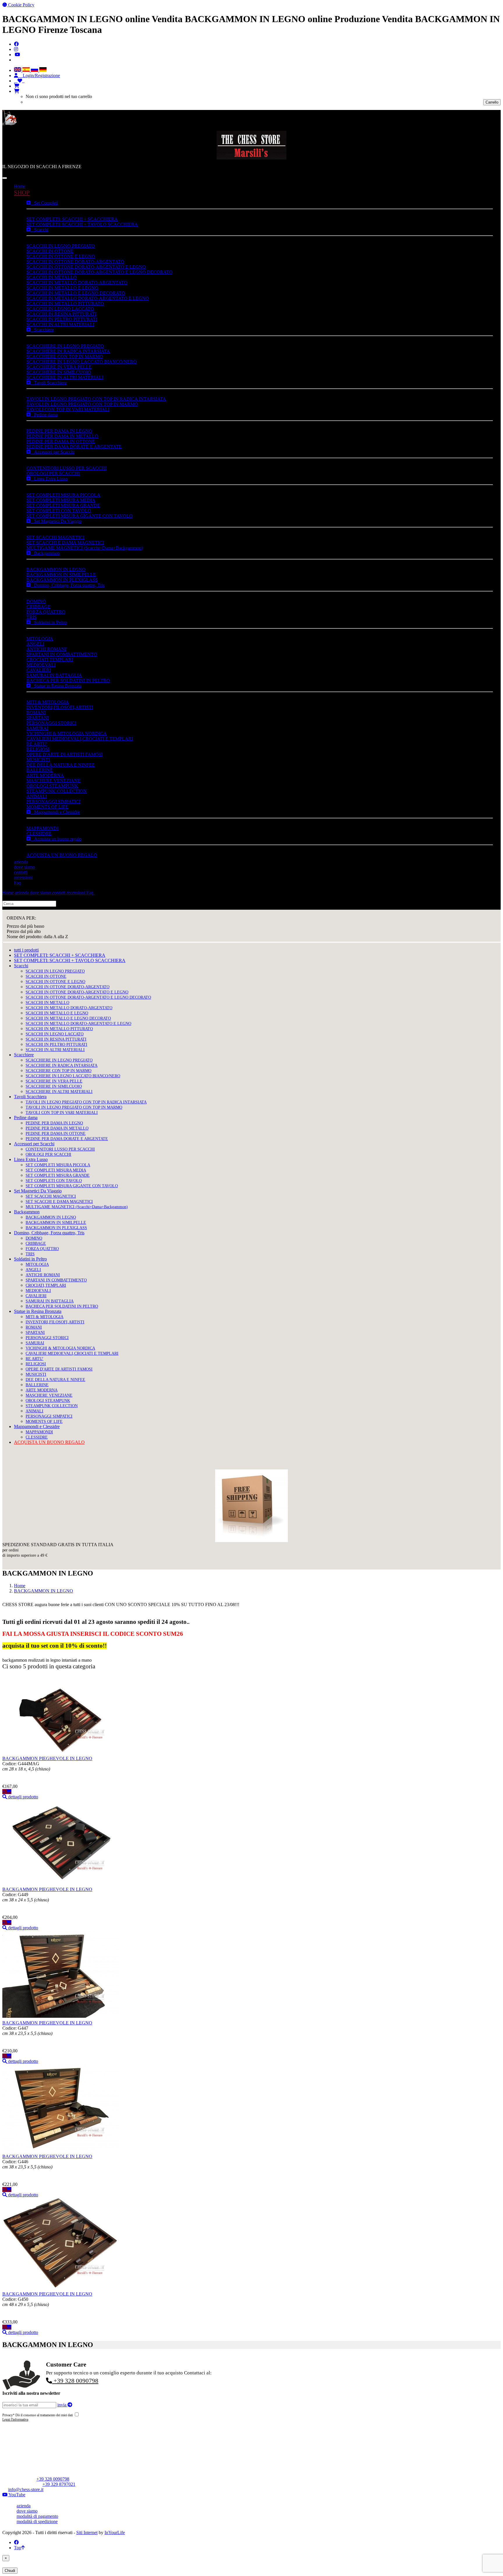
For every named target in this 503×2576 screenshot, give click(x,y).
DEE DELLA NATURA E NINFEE (61, 765)
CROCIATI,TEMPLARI (50, 660)
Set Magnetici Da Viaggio (56, 521)
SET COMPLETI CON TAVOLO (59, 511)
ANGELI (35, 644)
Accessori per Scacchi (53, 452)
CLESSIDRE (39, 834)
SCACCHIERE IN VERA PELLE (59, 367)
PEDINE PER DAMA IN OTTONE (61, 441)
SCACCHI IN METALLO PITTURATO (65, 304)
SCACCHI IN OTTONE (50, 251)
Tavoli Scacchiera (49, 383)
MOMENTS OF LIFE (47, 807)
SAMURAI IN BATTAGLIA (54, 675)
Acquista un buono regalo (56, 839)
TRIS (32, 617)
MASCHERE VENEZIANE (54, 781)
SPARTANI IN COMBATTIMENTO (62, 654)
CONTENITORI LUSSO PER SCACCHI (67, 468)
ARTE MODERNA (45, 775)
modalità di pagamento (37, 2516)
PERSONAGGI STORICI (51, 723)
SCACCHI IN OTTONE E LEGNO (61, 256)
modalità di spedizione (37, 2521)
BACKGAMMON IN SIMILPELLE (61, 575)
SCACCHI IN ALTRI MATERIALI (60, 325)
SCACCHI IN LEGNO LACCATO (60, 309)
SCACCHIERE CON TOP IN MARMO (65, 357)
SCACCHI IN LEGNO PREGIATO (61, 246)
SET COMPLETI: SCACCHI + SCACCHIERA (72, 219)
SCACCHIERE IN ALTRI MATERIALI (65, 377)
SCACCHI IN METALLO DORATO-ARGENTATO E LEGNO (88, 298)
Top (18, 2548)
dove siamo (24, 867)
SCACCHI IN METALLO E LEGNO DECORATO (76, 293)
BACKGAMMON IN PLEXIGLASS (62, 580)
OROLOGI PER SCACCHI (53, 473)
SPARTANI (38, 718)
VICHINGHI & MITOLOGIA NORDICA (67, 734)
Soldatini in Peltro (49, 622)
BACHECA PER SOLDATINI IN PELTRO (68, 681)
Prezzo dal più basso (25, 926)
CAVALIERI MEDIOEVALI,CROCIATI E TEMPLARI (80, 739)
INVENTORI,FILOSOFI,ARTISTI (60, 707)
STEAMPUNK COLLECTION (57, 791)
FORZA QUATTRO (46, 612)
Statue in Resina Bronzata (56, 686)
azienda (21, 862)
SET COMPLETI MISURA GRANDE (63, 505)
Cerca (63, 903)
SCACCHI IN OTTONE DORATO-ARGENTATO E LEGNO (86, 267)
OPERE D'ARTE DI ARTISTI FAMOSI (65, 754)
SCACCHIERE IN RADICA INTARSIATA (68, 351)
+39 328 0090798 (75, 2381)
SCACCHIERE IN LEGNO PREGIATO (65, 346)
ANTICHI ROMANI (46, 649)
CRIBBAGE (39, 607)
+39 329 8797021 (59, 2484)
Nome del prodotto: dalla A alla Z (37, 937)
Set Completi (44, 203)
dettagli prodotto (23, 1797)
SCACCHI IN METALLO (52, 277)
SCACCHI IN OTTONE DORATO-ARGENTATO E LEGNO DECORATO (100, 272)
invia (62, 2405)
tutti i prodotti (26, 950)
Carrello (492, 102)
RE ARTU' (37, 744)
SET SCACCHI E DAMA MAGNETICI (65, 543)
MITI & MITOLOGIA (48, 702)
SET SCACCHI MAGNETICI (55, 537)
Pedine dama (44, 415)
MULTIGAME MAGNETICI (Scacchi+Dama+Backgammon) (85, 548)
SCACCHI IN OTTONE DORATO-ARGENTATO (75, 262)
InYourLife (115, 2533)
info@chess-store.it (26, 2489)
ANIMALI (37, 796)
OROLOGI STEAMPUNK (52, 786)
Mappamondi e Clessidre (55, 812)
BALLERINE (40, 770)
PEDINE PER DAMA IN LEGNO (59, 431)
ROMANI (36, 713)
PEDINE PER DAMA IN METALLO (62, 436)
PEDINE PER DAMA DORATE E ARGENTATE (74, 447)
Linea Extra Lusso (49, 479)
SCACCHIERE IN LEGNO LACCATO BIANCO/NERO (82, 362)
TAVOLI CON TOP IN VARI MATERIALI (68, 409)
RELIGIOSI (38, 749)
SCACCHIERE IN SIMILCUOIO (59, 372)
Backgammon (45, 553)
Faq (17, 883)
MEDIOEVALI (41, 665)
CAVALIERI (39, 670)
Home (20, 186)
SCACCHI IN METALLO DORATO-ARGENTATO (77, 283)
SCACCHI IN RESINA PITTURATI (61, 314)
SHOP (22, 192)
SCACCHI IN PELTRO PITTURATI (62, 319)
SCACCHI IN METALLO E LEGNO (62, 288)
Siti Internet (87, 2533)
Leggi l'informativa (15, 2419)
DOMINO (36, 601)
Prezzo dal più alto (24, 931)
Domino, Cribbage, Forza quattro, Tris (68, 585)
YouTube (16, 2495)
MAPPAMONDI (42, 828)
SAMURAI (37, 728)
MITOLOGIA (40, 639)
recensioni (23, 878)
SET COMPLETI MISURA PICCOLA (63, 495)
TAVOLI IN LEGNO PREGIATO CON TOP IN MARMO (82, 404)
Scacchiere (42, 330)
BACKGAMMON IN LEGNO (56, 569)
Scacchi (39, 230)
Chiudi (10, 2571)
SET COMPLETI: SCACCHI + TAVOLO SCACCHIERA (82, 224)
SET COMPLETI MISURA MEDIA (61, 500)
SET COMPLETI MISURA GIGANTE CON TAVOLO (80, 516)
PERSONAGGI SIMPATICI (53, 802)
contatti (21, 872)
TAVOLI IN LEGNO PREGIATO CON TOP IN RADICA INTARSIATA (96, 399)
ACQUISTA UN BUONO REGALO (62, 855)
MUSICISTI (38, 760)
